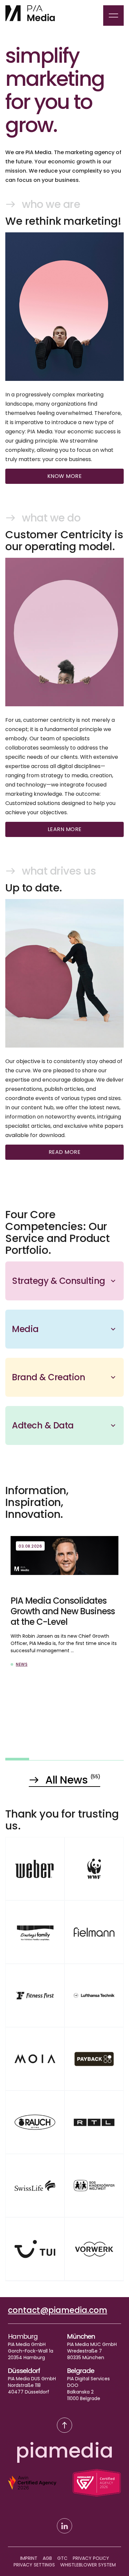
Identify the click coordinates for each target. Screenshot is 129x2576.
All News (73, 1780)
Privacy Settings (34, 2565)
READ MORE (65, 1152)
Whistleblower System (88, 2565)
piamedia (65, 2451)
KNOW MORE (65, 476)
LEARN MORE (65, 829)
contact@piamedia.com (58, 2310)
